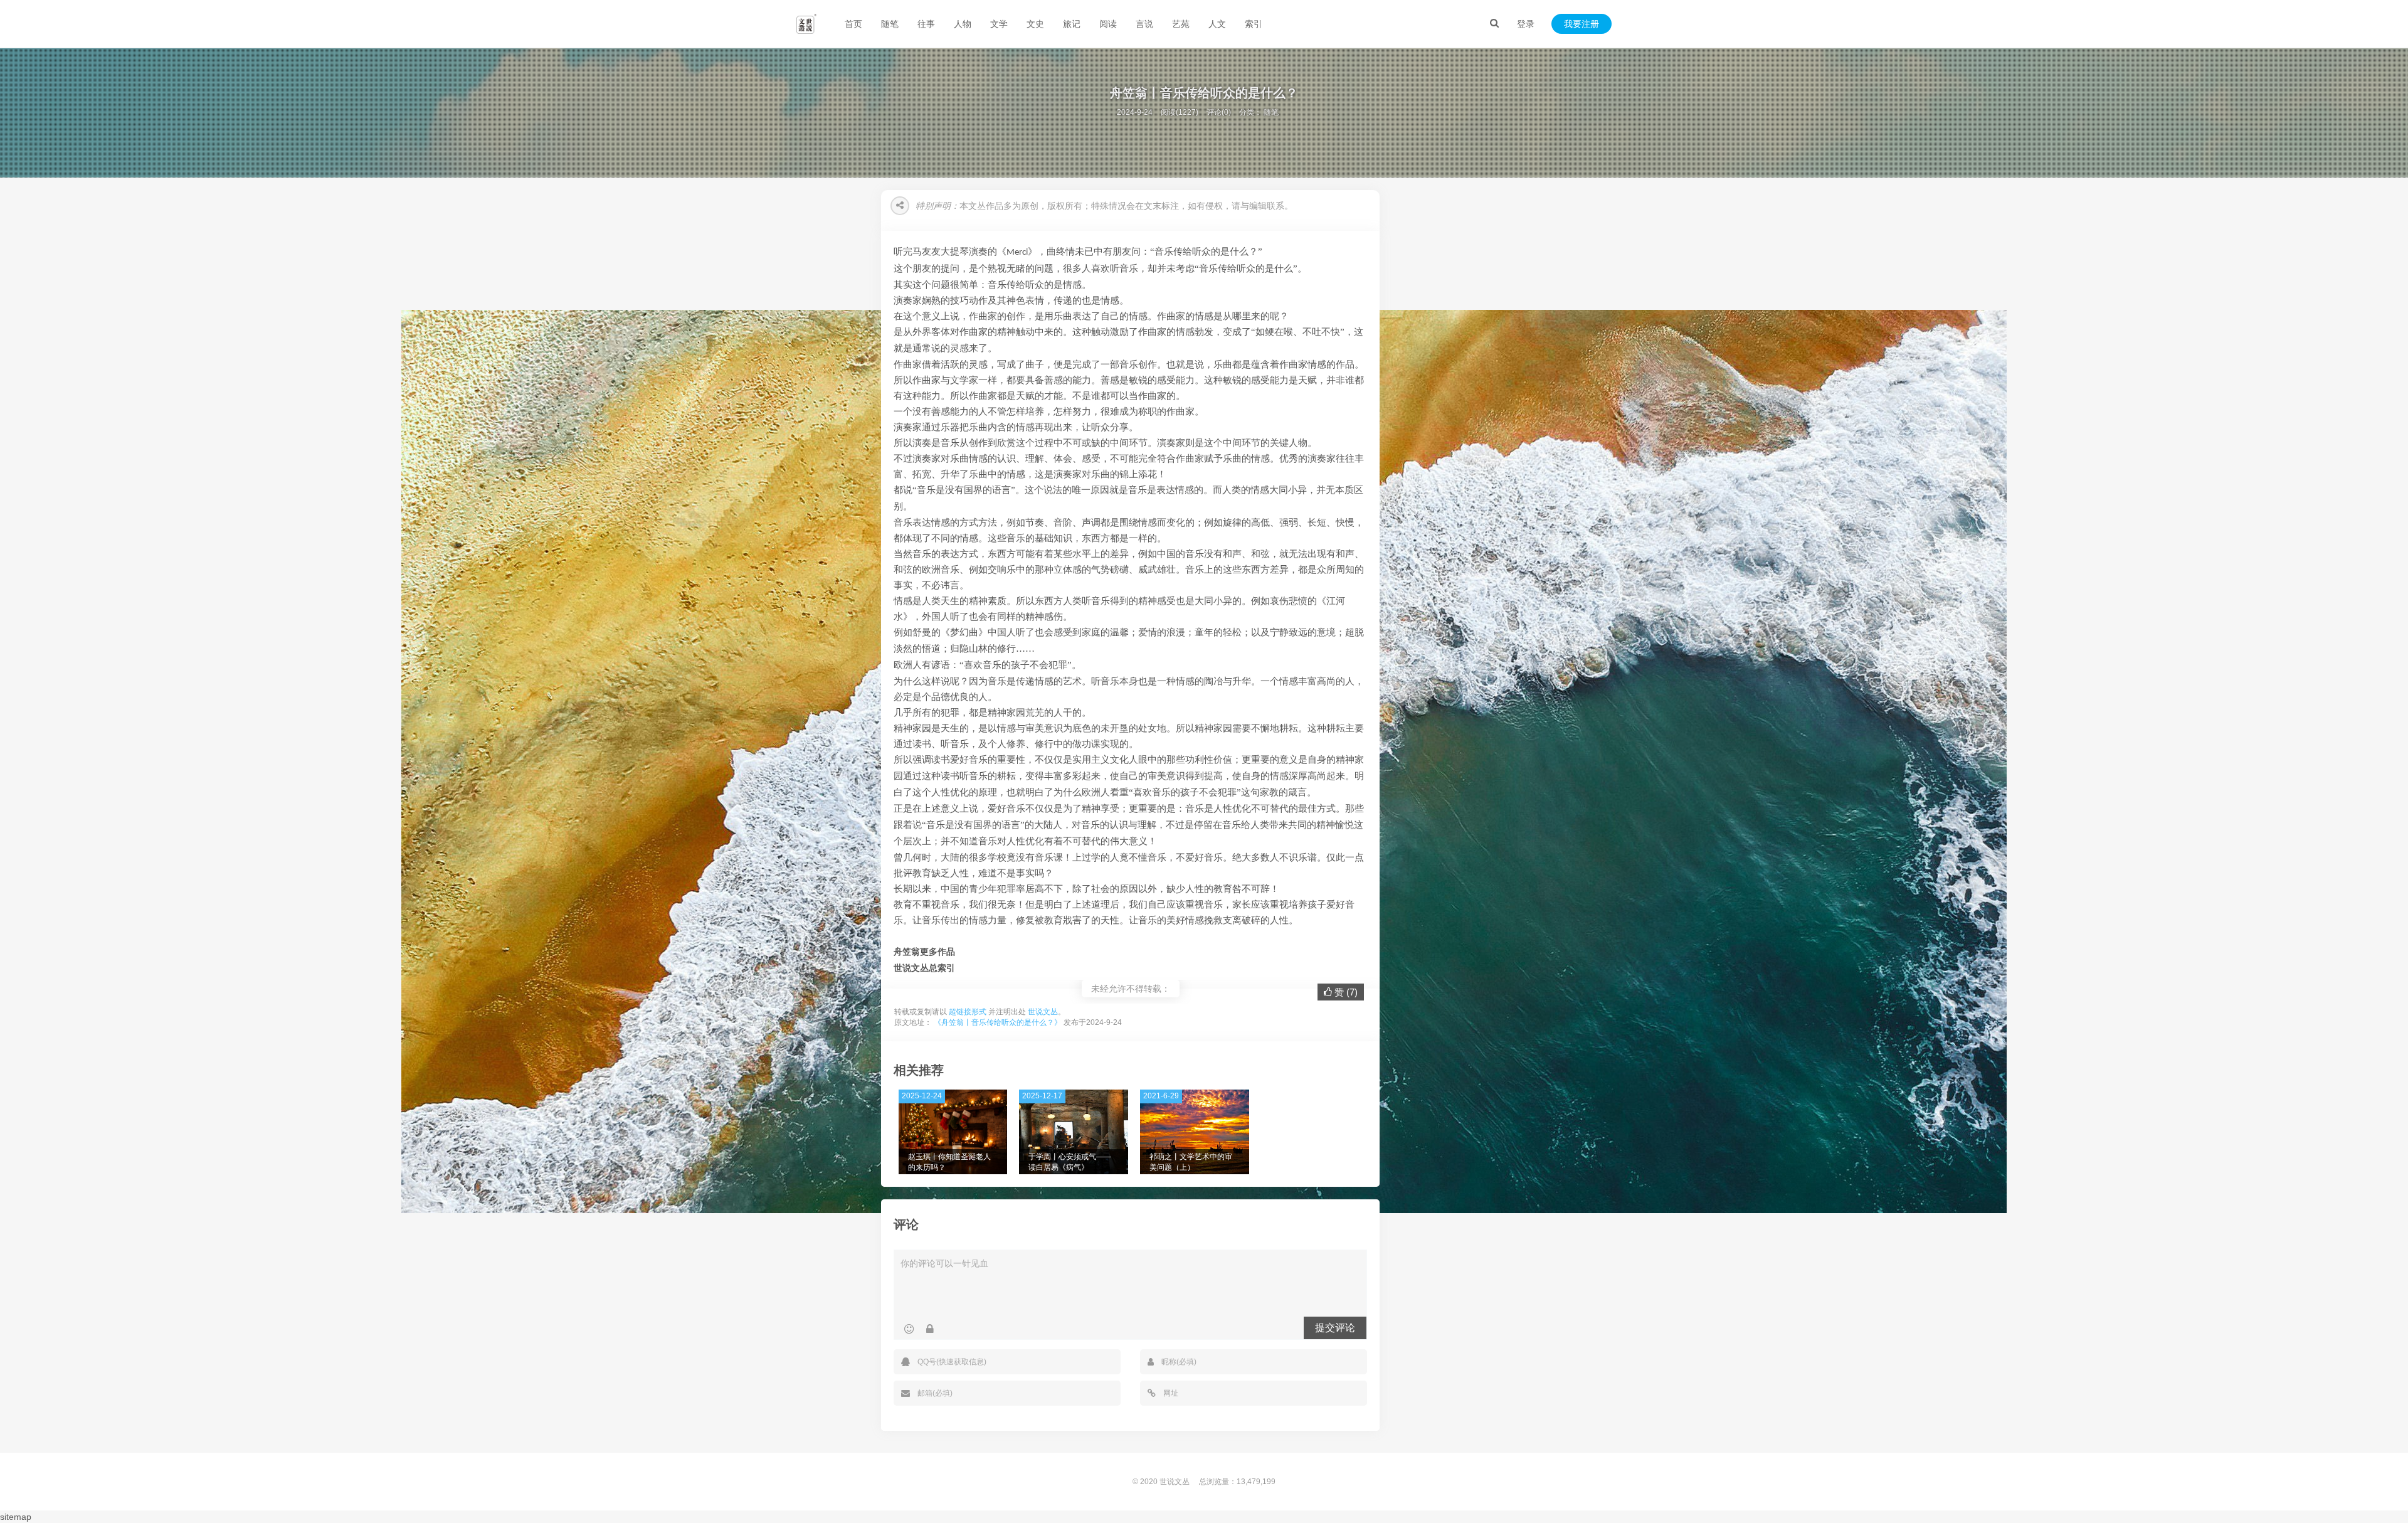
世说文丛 (1043, 1012)
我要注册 (1582, 24)
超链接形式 (968, 1012)
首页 (853, 24)
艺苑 (1181, 24)
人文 (1217, 24)
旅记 (1072, 24)
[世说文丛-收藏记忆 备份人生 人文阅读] (806, 24)
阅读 (1108, 24)
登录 (1526, 24)
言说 (1144, 24)
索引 (1254, 24)
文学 (999, 24)
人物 (963, 24)
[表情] (909, 1329)
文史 (1035, 24)
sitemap (16, 1517)
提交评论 (1335, 1328)
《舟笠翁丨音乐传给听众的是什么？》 (998, 1022)
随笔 (890, 24)
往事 (926, 24)
